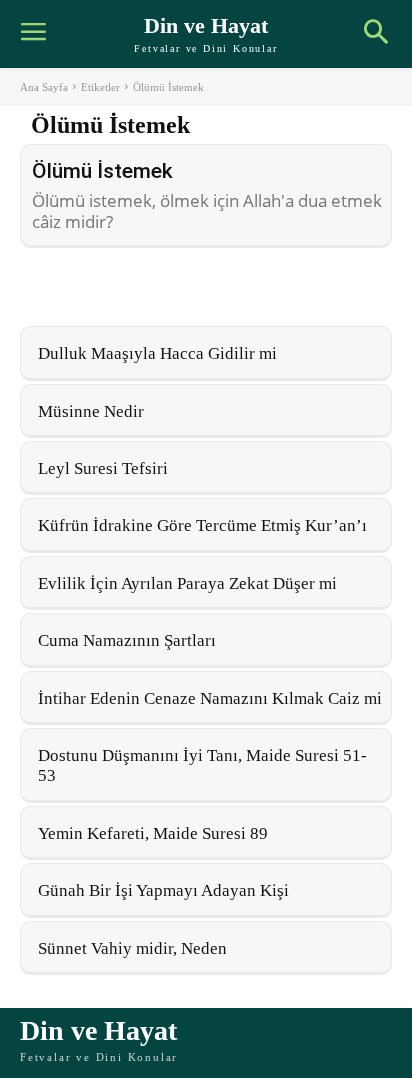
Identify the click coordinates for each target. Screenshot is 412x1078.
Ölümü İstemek (102, 171)
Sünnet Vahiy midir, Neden (132, 948)
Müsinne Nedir (91, 411)
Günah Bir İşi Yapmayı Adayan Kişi (163, 890)
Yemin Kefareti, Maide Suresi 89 (153, 833)
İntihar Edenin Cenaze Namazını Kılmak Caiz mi (210, 698)
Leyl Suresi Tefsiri (103, 468)
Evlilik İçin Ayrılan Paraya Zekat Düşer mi (187, 583)
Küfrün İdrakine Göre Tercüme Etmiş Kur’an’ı (202, 525)
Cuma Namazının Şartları (127, 640)
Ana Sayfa (44, 87)
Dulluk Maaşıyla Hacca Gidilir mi (157, 353)
